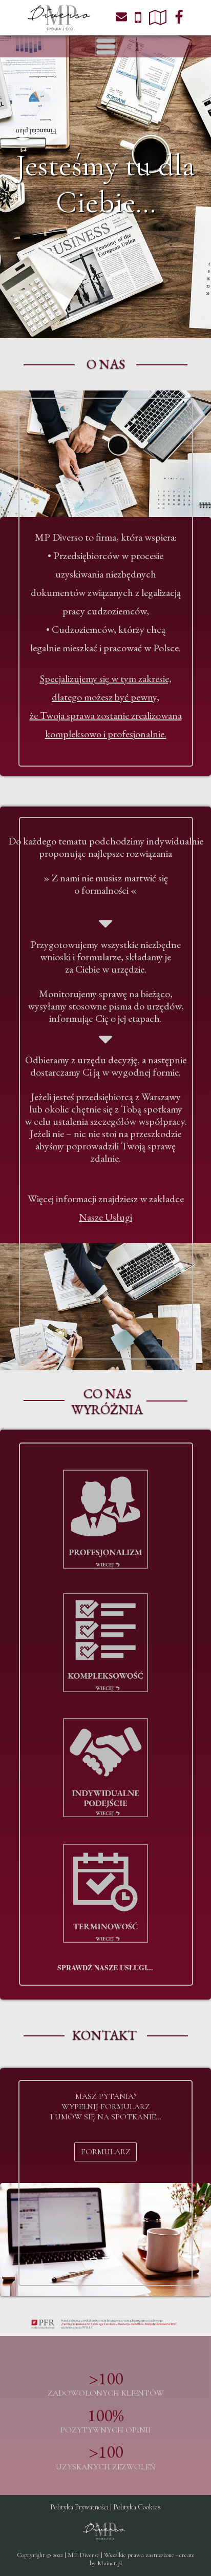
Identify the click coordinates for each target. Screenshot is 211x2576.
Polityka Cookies (137, 2507)
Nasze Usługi (105, 1217)
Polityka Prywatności (79, 2507)
